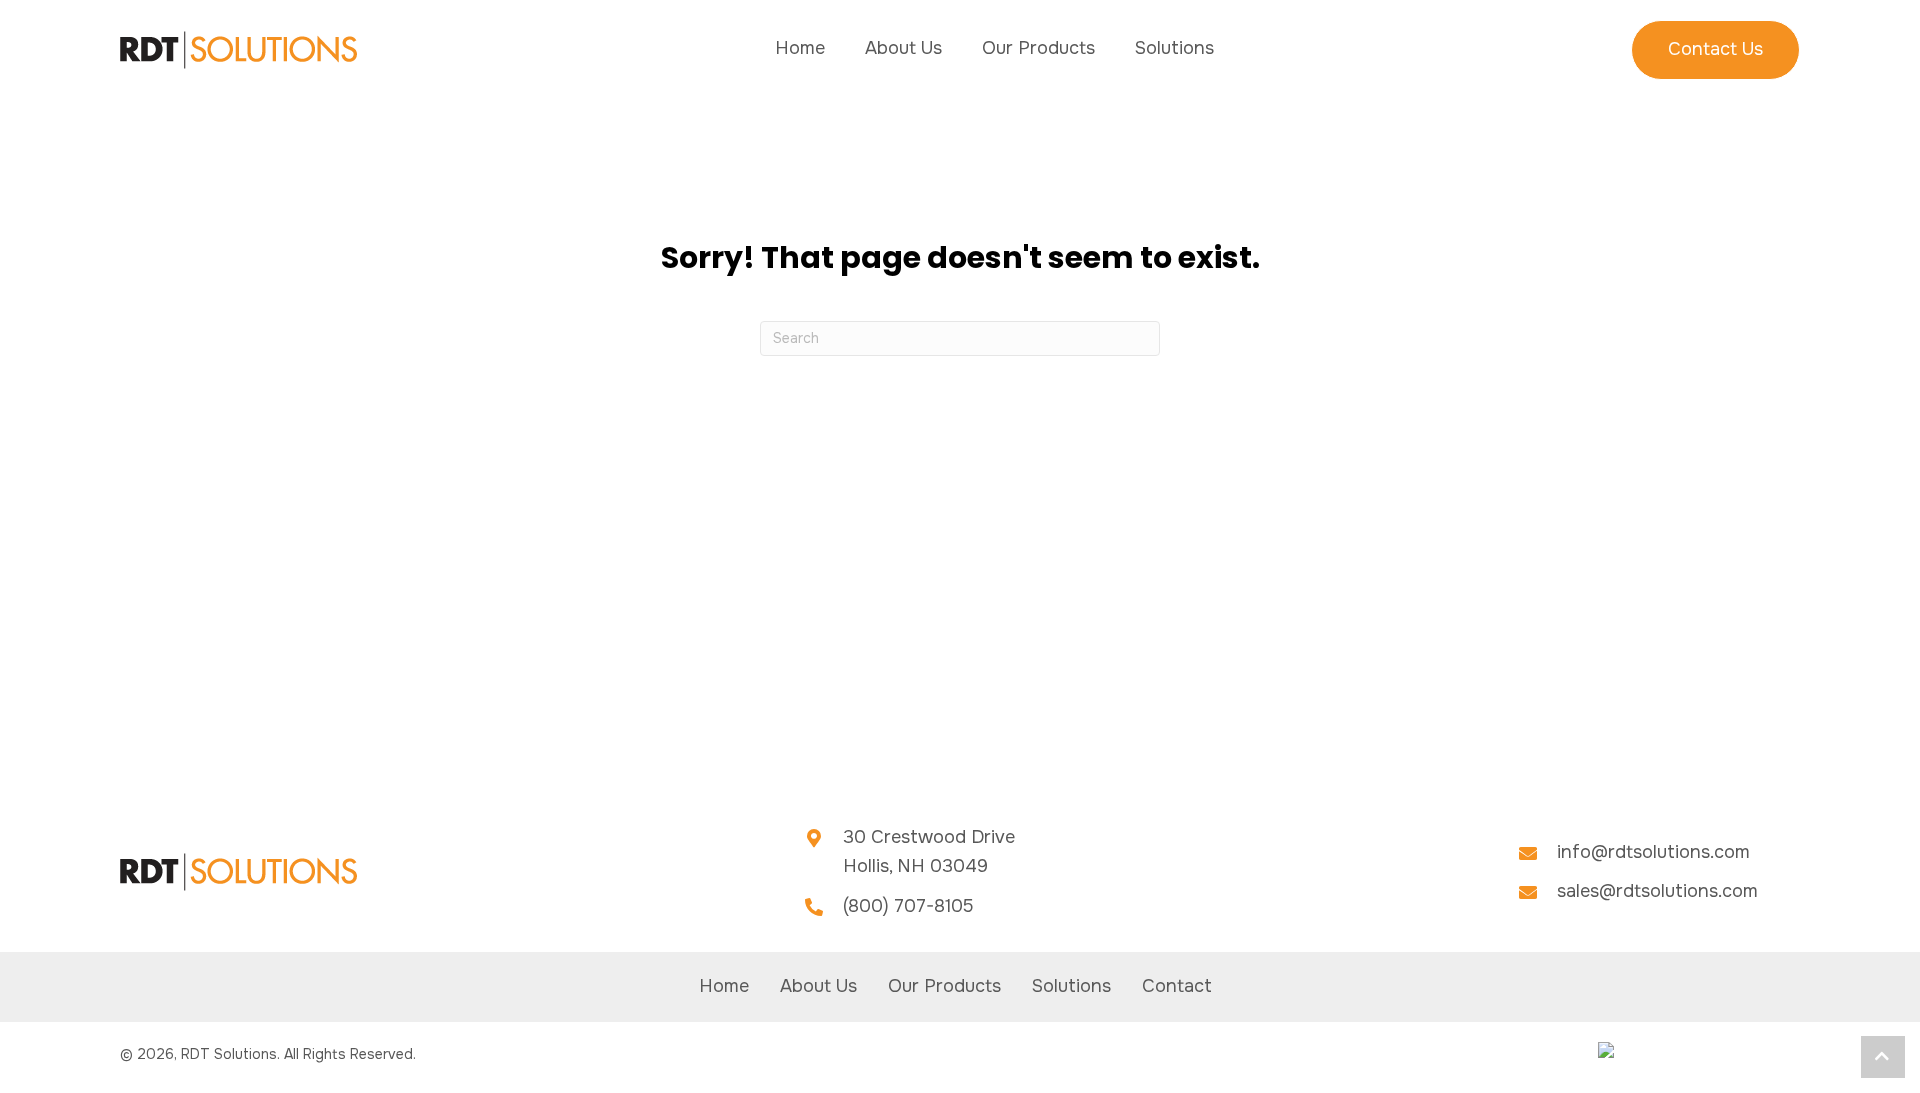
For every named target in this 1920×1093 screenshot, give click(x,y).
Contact (1177, 986)
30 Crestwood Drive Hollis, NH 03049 (929, 852)
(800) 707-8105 (908, 906)
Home (724, 986)
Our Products (944, 986)
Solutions (1071, 986)
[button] (1883, 1057)
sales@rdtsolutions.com (1657, 891)
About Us (818, 986)
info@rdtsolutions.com (1653, 852)
